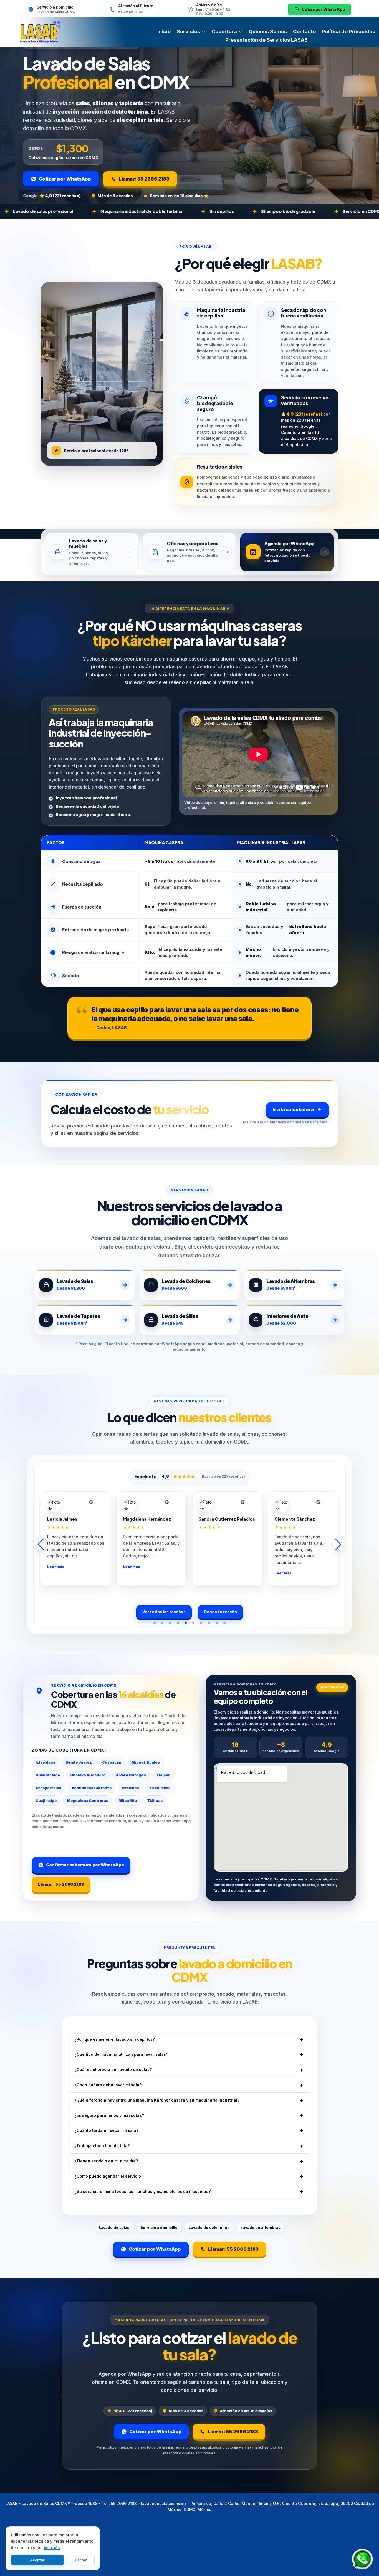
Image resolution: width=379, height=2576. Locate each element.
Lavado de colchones (209, 2227)
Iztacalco (130, 1788)
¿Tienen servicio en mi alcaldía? (106, 2161)
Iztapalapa (45, 1762)
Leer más (58, 1567)
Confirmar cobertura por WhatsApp (85, 1865)
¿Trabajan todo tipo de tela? (102, 2146)
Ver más (52, 2548)
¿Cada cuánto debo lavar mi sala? (108, 2085)
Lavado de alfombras (261, 2227)
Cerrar (81, 2560)
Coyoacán (112, 1762)
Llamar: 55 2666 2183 (144, 179)
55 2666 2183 (131, 12)
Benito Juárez (79, 1762)
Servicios (188, 32)
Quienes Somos (268, 32)
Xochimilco (160, 1788)
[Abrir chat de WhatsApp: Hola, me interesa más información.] (362, 2559)
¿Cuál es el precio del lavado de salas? (113, 2069)
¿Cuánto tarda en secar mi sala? (106, 2130)
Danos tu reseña (220, 1612)
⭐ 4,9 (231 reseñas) (60, 196)
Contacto (304, 32)
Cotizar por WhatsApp (65, 179)
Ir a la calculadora (293, 1109)
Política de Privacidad (349, 32)
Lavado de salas (114, 2227)
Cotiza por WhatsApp (323, 9)
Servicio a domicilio (159, 2227)
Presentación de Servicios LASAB (266, 40)
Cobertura (224, 32)
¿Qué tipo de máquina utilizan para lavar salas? (121, 2054)
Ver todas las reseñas (164, 1612)
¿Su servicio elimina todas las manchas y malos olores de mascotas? (142, 2191)
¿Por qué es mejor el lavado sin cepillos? (115, 2039)
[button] (155, 1623)
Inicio (164, 32)
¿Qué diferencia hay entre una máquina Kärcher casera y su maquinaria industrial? (157, 2100)
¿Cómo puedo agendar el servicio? (109, 2176)
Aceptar (37, 2560)
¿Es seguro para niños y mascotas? (109, 2115)
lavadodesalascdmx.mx (164, 2503)
